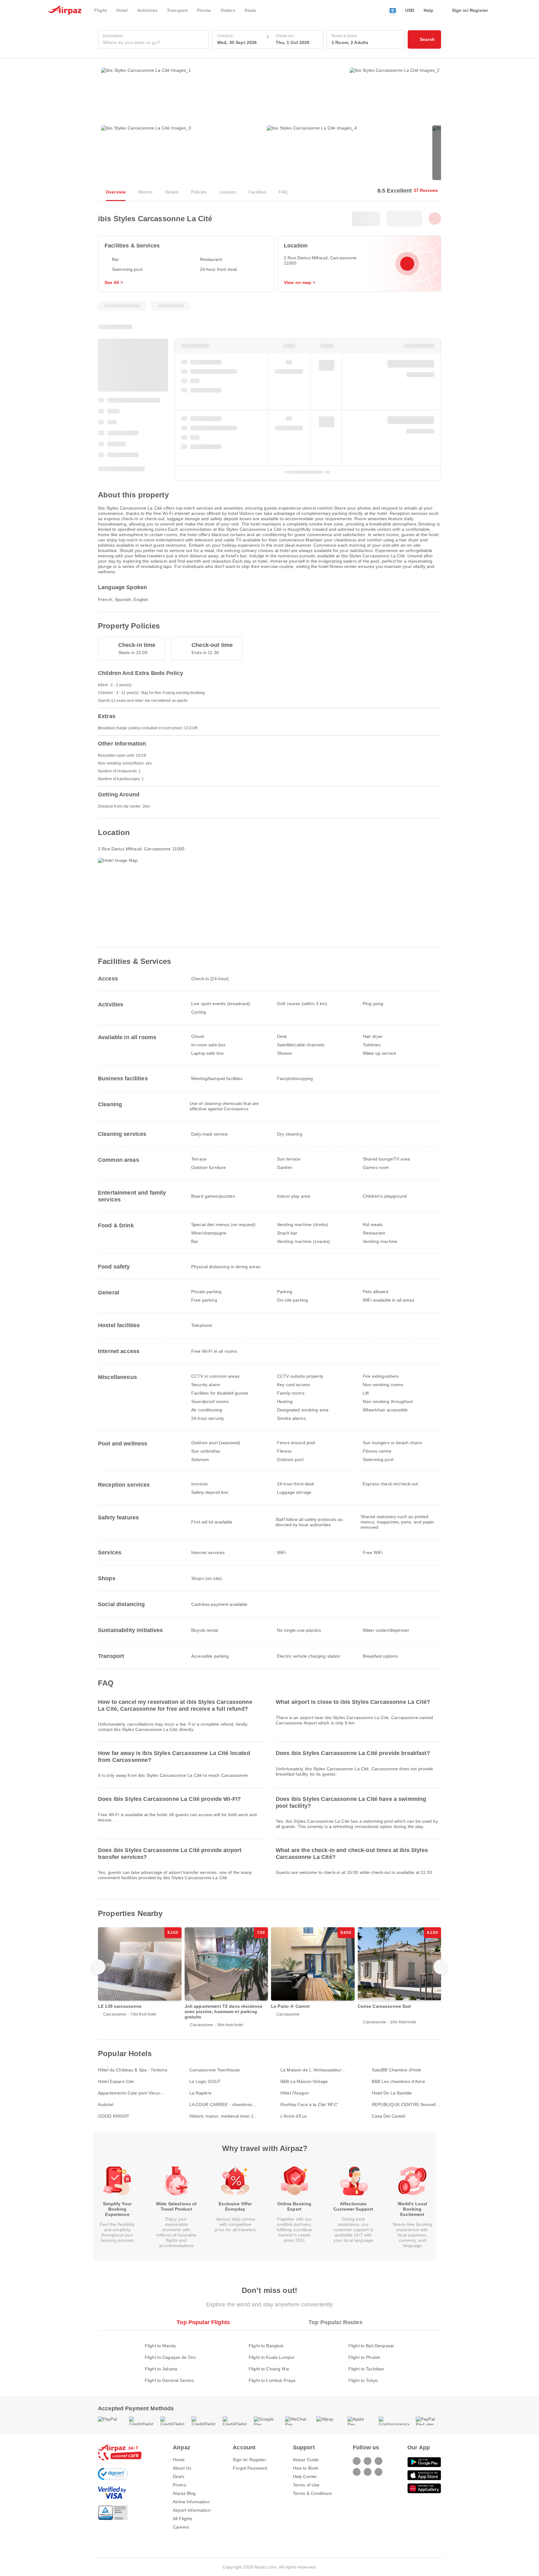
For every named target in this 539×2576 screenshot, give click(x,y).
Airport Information (192, 2510)
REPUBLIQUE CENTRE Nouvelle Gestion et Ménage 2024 (405, 2105)
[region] (269, 1979)
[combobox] (153, 43)
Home (179, 2460)
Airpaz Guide (306, 2460)
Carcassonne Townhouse (215, 2070)
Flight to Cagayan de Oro (170, 2357)
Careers (181, 2527)
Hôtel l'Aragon (295, 2093)
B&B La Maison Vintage (304, 2081)
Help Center (305, 2476)
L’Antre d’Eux (294, 2116)
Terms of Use (306, 2485)
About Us (182, 2468)
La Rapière (200, 2093)
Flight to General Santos (169, 2380)
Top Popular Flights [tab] (203, 2322)
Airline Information (191, 2502)
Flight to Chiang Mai (269, 2369)
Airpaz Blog (184, 2493)
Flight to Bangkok (266, 2346)
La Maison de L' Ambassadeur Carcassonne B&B (311, 2070)
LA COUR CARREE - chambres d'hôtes (221, 2105)
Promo (180, 2485)
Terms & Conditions (313, 2493)
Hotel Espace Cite (116, 2081)
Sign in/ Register (249, 2460)
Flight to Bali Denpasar (371, 2346)
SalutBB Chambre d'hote (397, 2070)
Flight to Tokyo (363, 2380)
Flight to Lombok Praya (272, 2380)
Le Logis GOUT (205, 2081)
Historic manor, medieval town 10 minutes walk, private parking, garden (223, 2116)
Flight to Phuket (364, 2357)
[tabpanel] (269, 2357)
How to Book (306, 2468)
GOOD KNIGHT (114, 2116)
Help (429, 10)
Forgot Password (250, 2468)
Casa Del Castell (388, 2116)
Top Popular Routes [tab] (335, 2322)
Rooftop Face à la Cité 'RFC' (309, 2104)
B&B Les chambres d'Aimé (398, 2081)
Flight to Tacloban (366, 2369)
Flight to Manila (160, 2346)
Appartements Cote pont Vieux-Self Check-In (130, 2093)
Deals (179, 2476)
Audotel (106, 2104)
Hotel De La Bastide (392, 2093)
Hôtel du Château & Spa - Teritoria (133, 2070)
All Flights (183, 2519)
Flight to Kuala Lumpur (272, 2357)
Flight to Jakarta (161, 2369)
